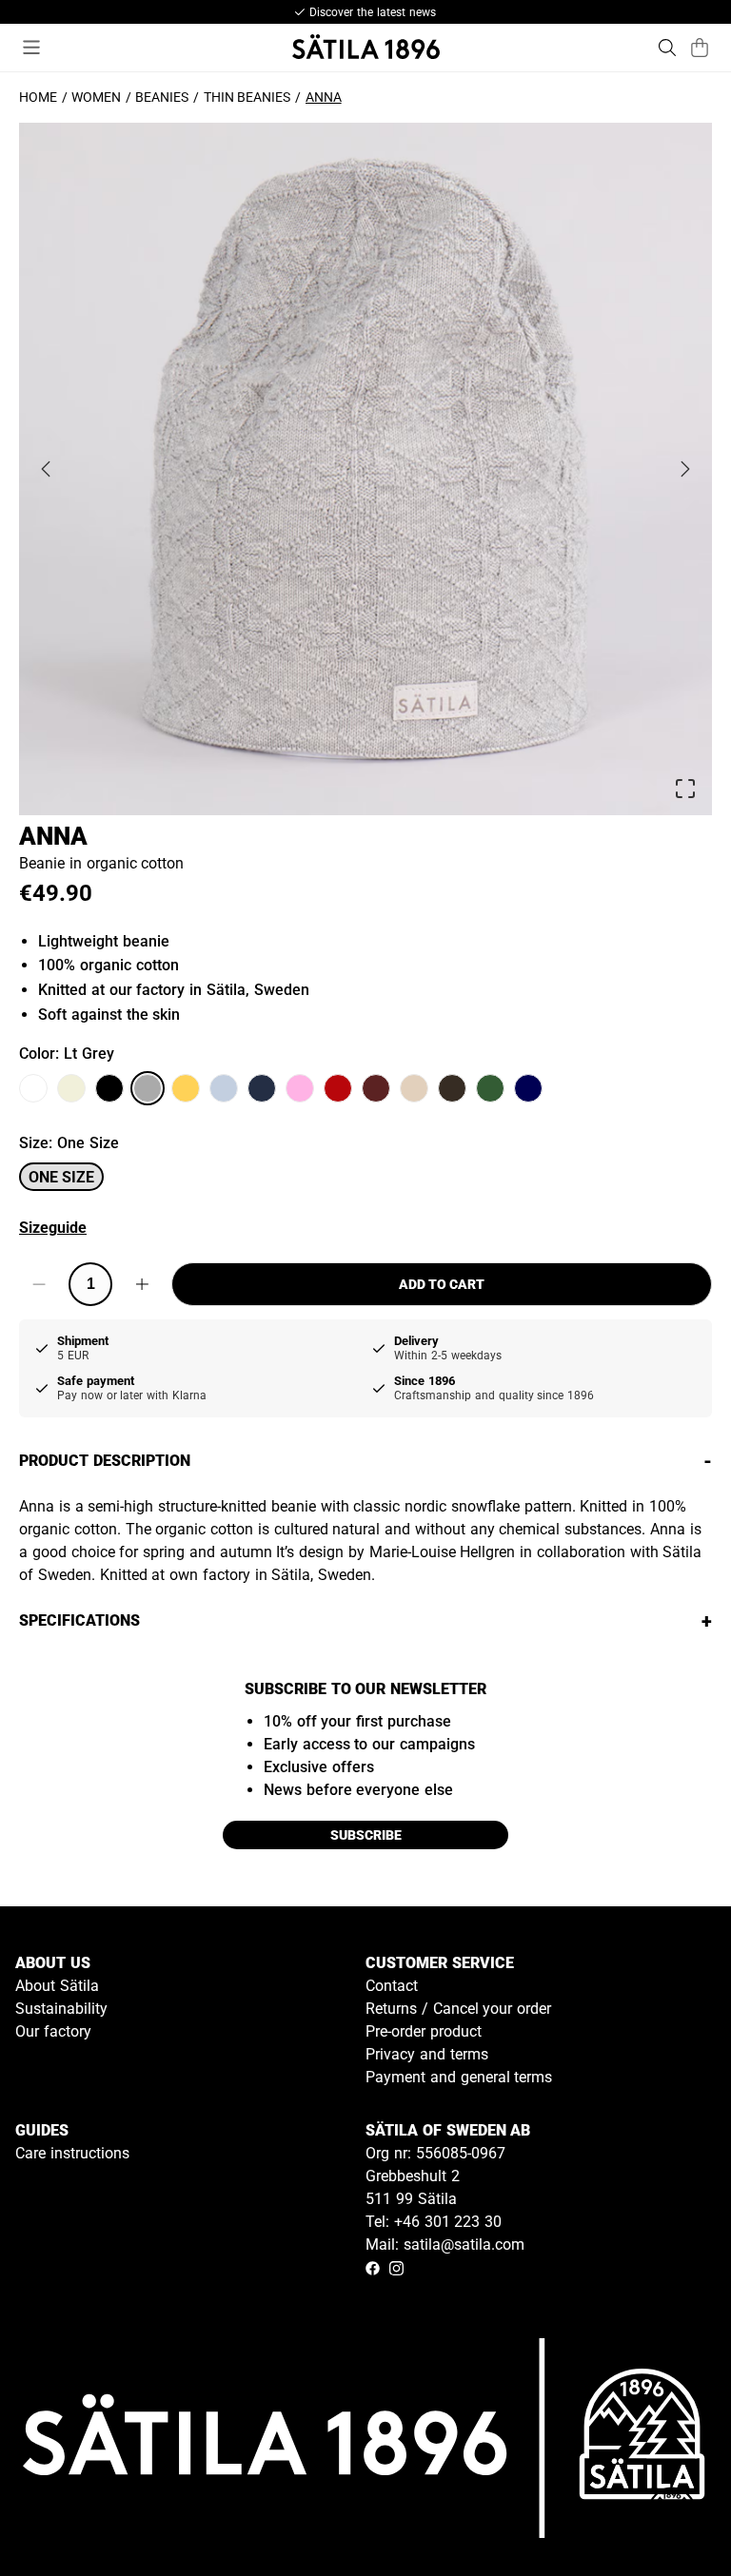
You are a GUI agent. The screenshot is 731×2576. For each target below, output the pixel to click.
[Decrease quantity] (39, 1284)
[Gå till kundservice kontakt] (672, 2517)
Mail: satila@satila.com (445, 2244)
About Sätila (57, 1986)
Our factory (53, 2031)
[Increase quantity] (142, 1284)
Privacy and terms (427, 2054)
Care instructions (72, 2153)
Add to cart (442, 1284)
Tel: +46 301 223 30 (434, 2222)
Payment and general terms (459, 2077)
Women (96, 97)
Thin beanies (247, 97)
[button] (365, 469)
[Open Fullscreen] (685, 789)
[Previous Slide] (46, 469)
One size (61, 1177)
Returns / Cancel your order (458, 2009)
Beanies (162, 97)
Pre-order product (424, 2031)
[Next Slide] (685, 469)
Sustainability (61, 2009)
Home (38, 97)
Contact (392, 1986)
